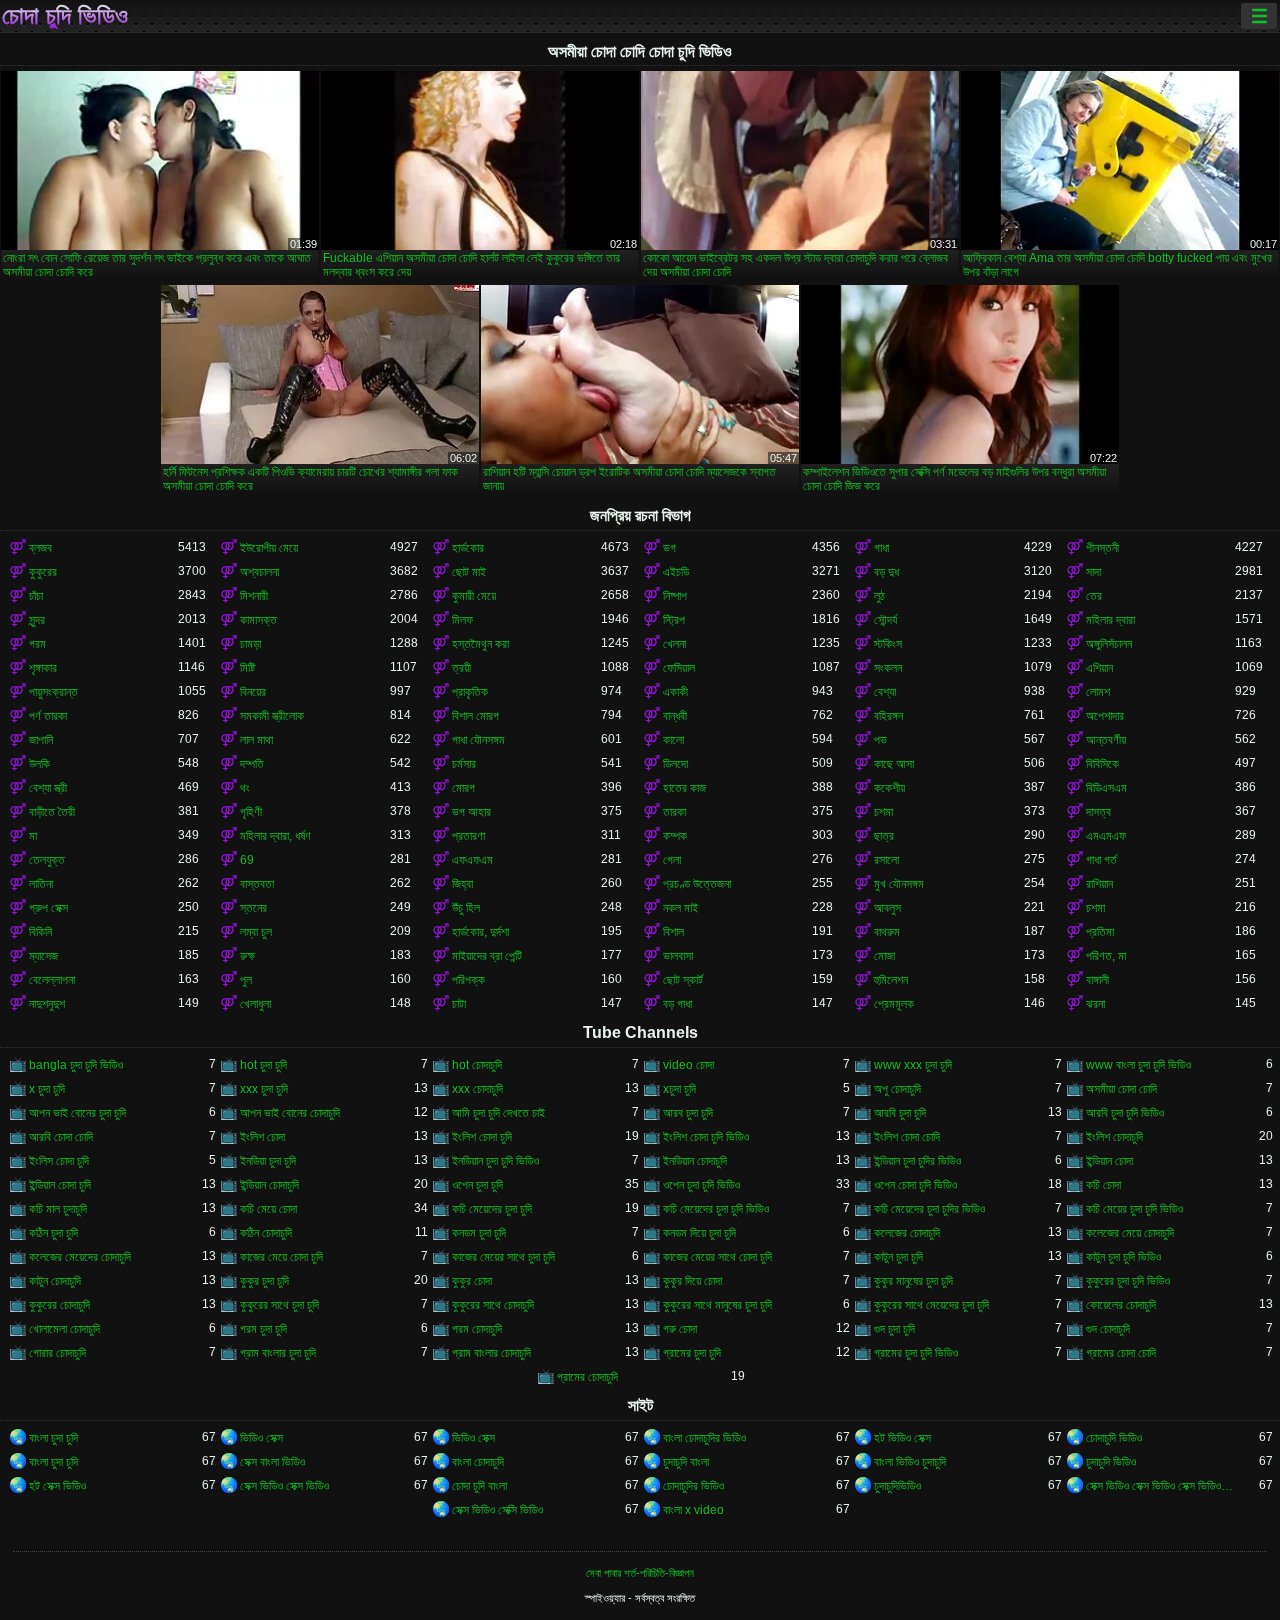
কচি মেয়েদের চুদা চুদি (492, 1209)
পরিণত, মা (1106, 956)
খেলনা (674, 644)
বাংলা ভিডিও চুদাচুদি (910, 1462)
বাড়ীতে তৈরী (52, 812)
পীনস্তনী (1102, 548)
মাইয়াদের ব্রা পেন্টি (487, 956)
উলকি (39, 764)
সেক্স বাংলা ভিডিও (272, 1462)
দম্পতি (252, 764)
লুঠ (879, 596)
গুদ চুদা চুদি (894, 1329)
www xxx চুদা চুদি (913, 1065)
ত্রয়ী (461, 668)
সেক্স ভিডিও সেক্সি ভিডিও (497, 1510)
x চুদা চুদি (47, 1089)
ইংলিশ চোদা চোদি (907, 1137)
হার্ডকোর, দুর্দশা (480, 932)
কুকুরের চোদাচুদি (59, 1305)
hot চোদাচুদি (477, 1065)
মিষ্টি (247, 668)
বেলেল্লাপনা (52, 980)
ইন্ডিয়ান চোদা (1109, 1161)
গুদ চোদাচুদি (1108, 1329)
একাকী (675, 692)
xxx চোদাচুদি (477, 1089)
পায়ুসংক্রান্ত (53, 692)
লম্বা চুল (256, 932)
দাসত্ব (1098, 812)
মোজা (884, 956)
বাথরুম (887, 932)
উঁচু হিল (466, 908)
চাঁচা (36, 596)
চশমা (883, 812)
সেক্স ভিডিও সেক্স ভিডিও (284, 1486)
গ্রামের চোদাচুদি (587, 1377)
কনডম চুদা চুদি (479, 1233)
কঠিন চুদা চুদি (53, 1233)
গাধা (881, 548)
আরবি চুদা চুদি (900, 1113)
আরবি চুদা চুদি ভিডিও (1125, 1113)
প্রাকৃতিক (470, 692)
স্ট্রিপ (674, 620)
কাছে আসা (894, 764)
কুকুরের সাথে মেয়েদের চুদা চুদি (931, 1305)
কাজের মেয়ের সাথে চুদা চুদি (503, 1257)
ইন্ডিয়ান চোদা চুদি (60, 1185)
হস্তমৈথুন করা (480, 644)
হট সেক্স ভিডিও (57, 1486)
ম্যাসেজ (43, 956)
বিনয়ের (253, 692)
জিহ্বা (462, 884)
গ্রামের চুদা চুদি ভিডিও (916, 1353)
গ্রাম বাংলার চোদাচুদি (491, 1353)
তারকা (674, 812)
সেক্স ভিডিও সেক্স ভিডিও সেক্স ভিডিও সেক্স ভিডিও (1160, 1486)
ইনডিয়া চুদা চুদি (268, 1161)
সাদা (1093, 572)
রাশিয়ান (1099, 884)
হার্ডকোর (468, 548)
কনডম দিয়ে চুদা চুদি (699, 1233)
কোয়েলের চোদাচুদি (1121, 1305)
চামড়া (250, 644)
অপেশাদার (1105, 716)
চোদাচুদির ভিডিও (693, 1486)
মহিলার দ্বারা (1110, 620)
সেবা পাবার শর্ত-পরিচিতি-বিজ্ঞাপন (640, 1573)
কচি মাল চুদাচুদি (58, 1209)
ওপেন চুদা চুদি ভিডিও (701, 1185)
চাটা (459, 1004)
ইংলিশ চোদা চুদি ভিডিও (706, 1137)
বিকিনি (40, 932)
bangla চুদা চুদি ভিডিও (76, 1065)
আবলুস (887, 908)
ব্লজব (40, 548)
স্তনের (253, 908)
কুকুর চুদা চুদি (264, 1281)
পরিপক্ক (468, 980)
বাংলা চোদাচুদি (478, 1462)
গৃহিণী (251, 812)
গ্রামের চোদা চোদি (1121, 1353)
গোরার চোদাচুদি (57, 1353)
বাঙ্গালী (1097, 980)
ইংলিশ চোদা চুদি (482, 1137)
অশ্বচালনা (259, 572)
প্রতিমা (1100, 932)
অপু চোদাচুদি (897, 1089)
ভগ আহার (471, 812)
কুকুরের (43, 572)
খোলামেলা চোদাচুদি (64, 1329)
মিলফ (462, 620)
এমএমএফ (1106, 836)
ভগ (669, 548)
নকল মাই (680, 908)
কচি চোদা (1103, 1185)
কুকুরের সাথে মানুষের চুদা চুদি (717, 1305)
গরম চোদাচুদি (477, 1329)
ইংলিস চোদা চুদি (59, 1161)
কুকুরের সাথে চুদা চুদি (279, 1305)
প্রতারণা (468, 836)
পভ (880, 740)
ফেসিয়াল (679, 668)
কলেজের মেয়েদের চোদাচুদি (80, 1257)
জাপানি (41, 740)
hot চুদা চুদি (263, 1065)
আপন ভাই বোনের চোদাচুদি (290, 1113)
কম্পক (675, 836)
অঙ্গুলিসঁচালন (1109, 644)
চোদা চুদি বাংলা (479, 1486)
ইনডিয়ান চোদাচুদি (695, 1161)
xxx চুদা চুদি (264, 1089)
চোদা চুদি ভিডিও (65, 16)
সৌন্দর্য (885, 620)
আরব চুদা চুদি (688, 1113)
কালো (673, 740)
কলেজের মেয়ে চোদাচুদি (1130, 1233)
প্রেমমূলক (894, 1004)
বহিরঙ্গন (888, 716)
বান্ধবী (675, 716)
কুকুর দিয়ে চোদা (692, 1281)
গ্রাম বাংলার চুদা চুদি (278, 1353)
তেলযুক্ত (47, 860)
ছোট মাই (469, 572)
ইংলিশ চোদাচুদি (1114, 1137)
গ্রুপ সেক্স (48, 908)
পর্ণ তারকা (48, 716)
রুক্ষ (247, 956)
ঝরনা (1095, 1004)
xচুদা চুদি (679, 1089)
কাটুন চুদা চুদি (898, 1257)
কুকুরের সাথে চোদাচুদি (493, 1305)
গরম (37, 644)
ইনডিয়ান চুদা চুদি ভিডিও (495, 1161)
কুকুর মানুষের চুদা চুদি (913, 1281)
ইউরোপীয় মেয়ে (269, 548)
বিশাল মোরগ (475, 716)
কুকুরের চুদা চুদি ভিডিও (1128, 1281)
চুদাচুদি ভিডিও (1111, 1462)
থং (245, 788)
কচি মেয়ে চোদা (268, 1209)
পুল (246, 980)
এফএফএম (472, 860)
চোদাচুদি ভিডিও (1114, 1438)
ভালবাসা (678, 956)
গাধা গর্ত (1101, 860)
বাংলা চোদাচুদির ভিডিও (704, 1438)
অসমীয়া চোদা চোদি (1121, 1089)
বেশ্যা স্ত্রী (48, 788)
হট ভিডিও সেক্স (902, 1438)
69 (247, 860)
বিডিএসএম (1106, 788)
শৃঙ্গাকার (43, 668)
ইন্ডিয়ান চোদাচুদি (269, 1185)
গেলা (672, 860)
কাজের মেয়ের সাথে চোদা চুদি (717, 1257)
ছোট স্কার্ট (683, 980)
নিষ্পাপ (675, 596)
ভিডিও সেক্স (261, 1438)
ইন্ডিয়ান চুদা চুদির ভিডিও (917, 1161)
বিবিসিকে (1102, 764)
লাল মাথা (256, 740)
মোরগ (463, 788)
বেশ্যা (885, 692)
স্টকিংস (888, 644)
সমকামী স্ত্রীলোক (272, 716)
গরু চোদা (680, 1329)
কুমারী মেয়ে (474, 596)
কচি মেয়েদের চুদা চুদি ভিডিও (716, 1209)
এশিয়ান (1099, 668)
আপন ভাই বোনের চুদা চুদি (77, 1113)
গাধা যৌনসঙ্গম (478, 740)
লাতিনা (41, 884)
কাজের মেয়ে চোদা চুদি (281, 1257)
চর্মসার (464, 764)
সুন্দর (37, 620)
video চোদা (688, 1065)
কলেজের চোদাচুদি (907, 1233)
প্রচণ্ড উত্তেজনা (697, 884)
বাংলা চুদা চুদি (53, 1438)
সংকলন (888, 668)
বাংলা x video (693, 1510)
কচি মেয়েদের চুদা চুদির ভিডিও (929, 1209)
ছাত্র (884, 836)
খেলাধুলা (255, 1004)
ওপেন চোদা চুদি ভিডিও (915, 1185)
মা (33, 836)
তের (1094, 596)
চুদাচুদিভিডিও (897, 1486)
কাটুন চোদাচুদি (55, 1281)
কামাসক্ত (258, 620)
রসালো (886, 860)
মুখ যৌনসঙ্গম (899, 884)
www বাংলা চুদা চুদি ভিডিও (1138, 1065)
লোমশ (1098, 692)
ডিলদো (675, 764)
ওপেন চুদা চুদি (477, 1185)
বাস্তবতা (257, 884)
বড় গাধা (677, 1004)
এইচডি (676, 572)
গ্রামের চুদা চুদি (692, 1353)
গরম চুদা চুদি (263, 1329)
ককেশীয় (889, 788)
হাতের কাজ (684, 788)
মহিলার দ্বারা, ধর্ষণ (275, 836)
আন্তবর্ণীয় (1106, 740)
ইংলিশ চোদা (262, 1137)
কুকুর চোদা (472, 1281)
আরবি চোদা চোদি (61, 1137)
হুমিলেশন (891, 980)
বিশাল (673, 932)
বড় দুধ (886, 572)
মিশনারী (254, 596)
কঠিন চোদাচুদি (266, 1233)
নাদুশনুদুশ (47, 1004)
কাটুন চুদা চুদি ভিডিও (1123, 1257)
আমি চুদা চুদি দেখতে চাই (498, 1113)
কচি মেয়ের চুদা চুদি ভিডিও (1134, 1209)
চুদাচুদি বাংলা (686, 1462)
